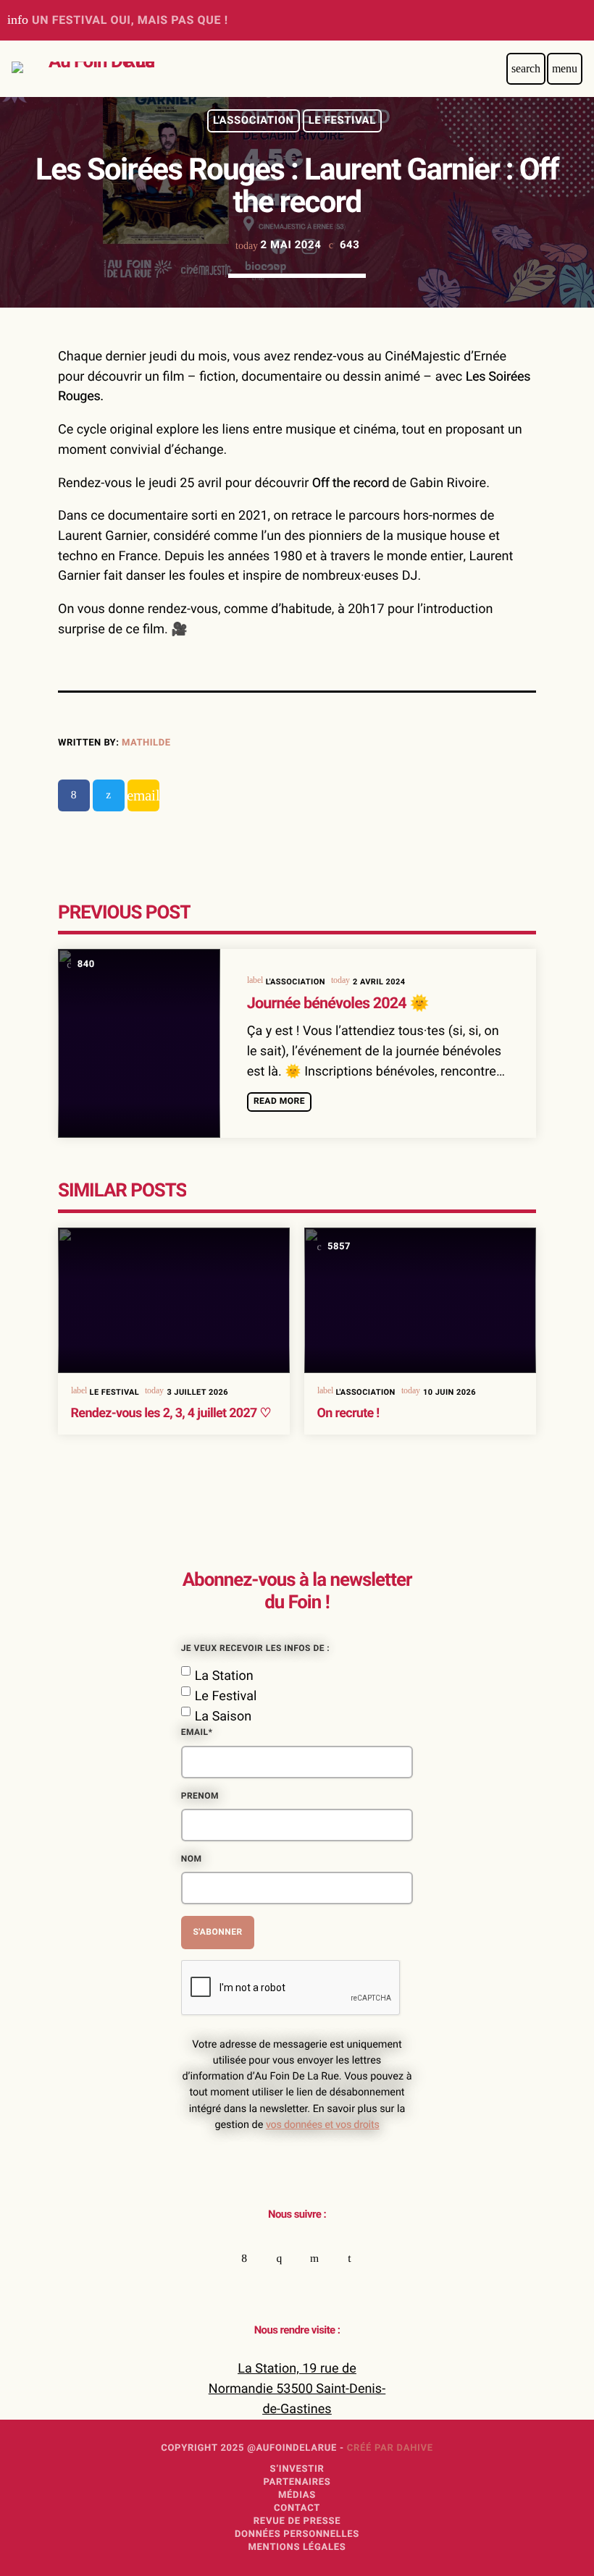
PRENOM (200, 1796)
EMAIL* (197, 1733)
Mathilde (146, 743)
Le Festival (342, 121)
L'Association (254, 121)
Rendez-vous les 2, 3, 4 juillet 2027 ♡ (171, 1413)
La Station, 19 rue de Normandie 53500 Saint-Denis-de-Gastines (297, 2389)
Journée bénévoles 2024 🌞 (338, 1004)
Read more (279, 1102)
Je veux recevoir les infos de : (256, 1649)
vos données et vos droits (323, 2125)
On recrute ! (348, 1413)
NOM (192, 1859)
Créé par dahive (390, 2448)
